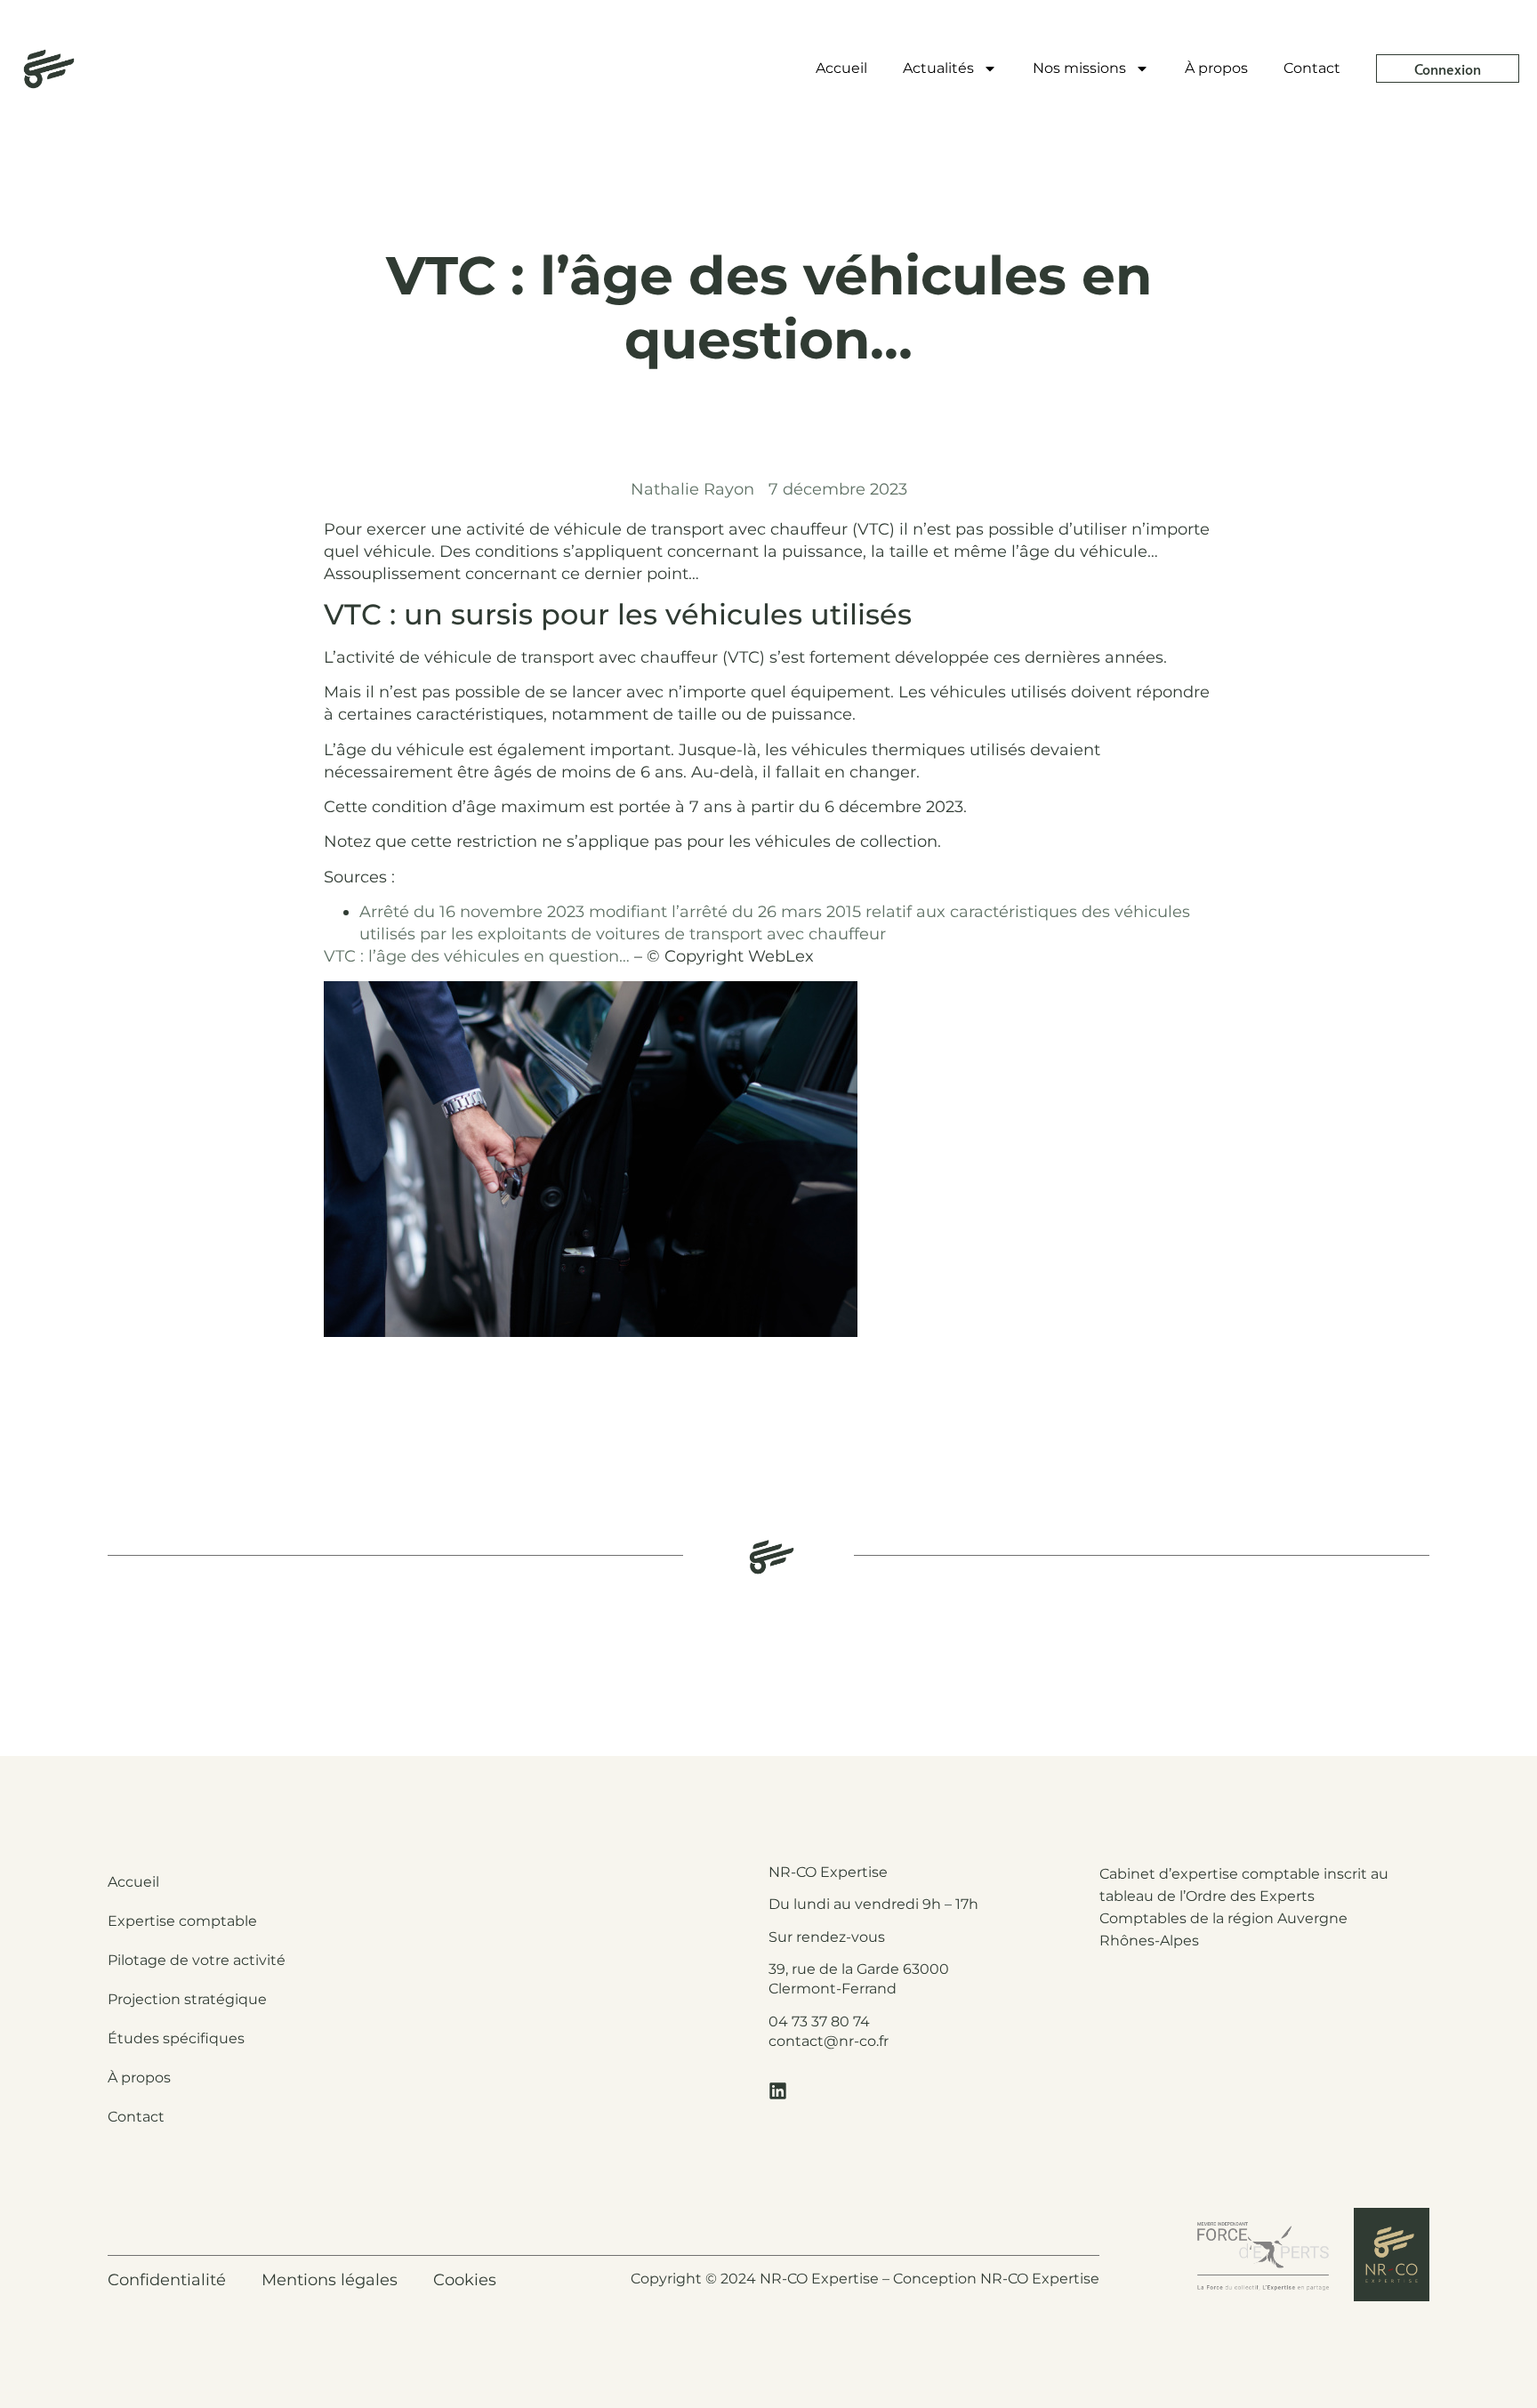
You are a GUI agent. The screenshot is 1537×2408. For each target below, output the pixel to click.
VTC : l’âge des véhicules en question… (477, 956)
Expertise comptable (182, 1921)
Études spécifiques (176, 2038)
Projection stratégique (187, 1999)
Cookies (465, 2280)
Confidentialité (167, 2280)
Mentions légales (330, 2280)
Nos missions (1079, 68)
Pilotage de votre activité (197, 1960)
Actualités (938, 68)
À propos (1216, 68)
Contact (1312, 68)
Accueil (841, 68)
